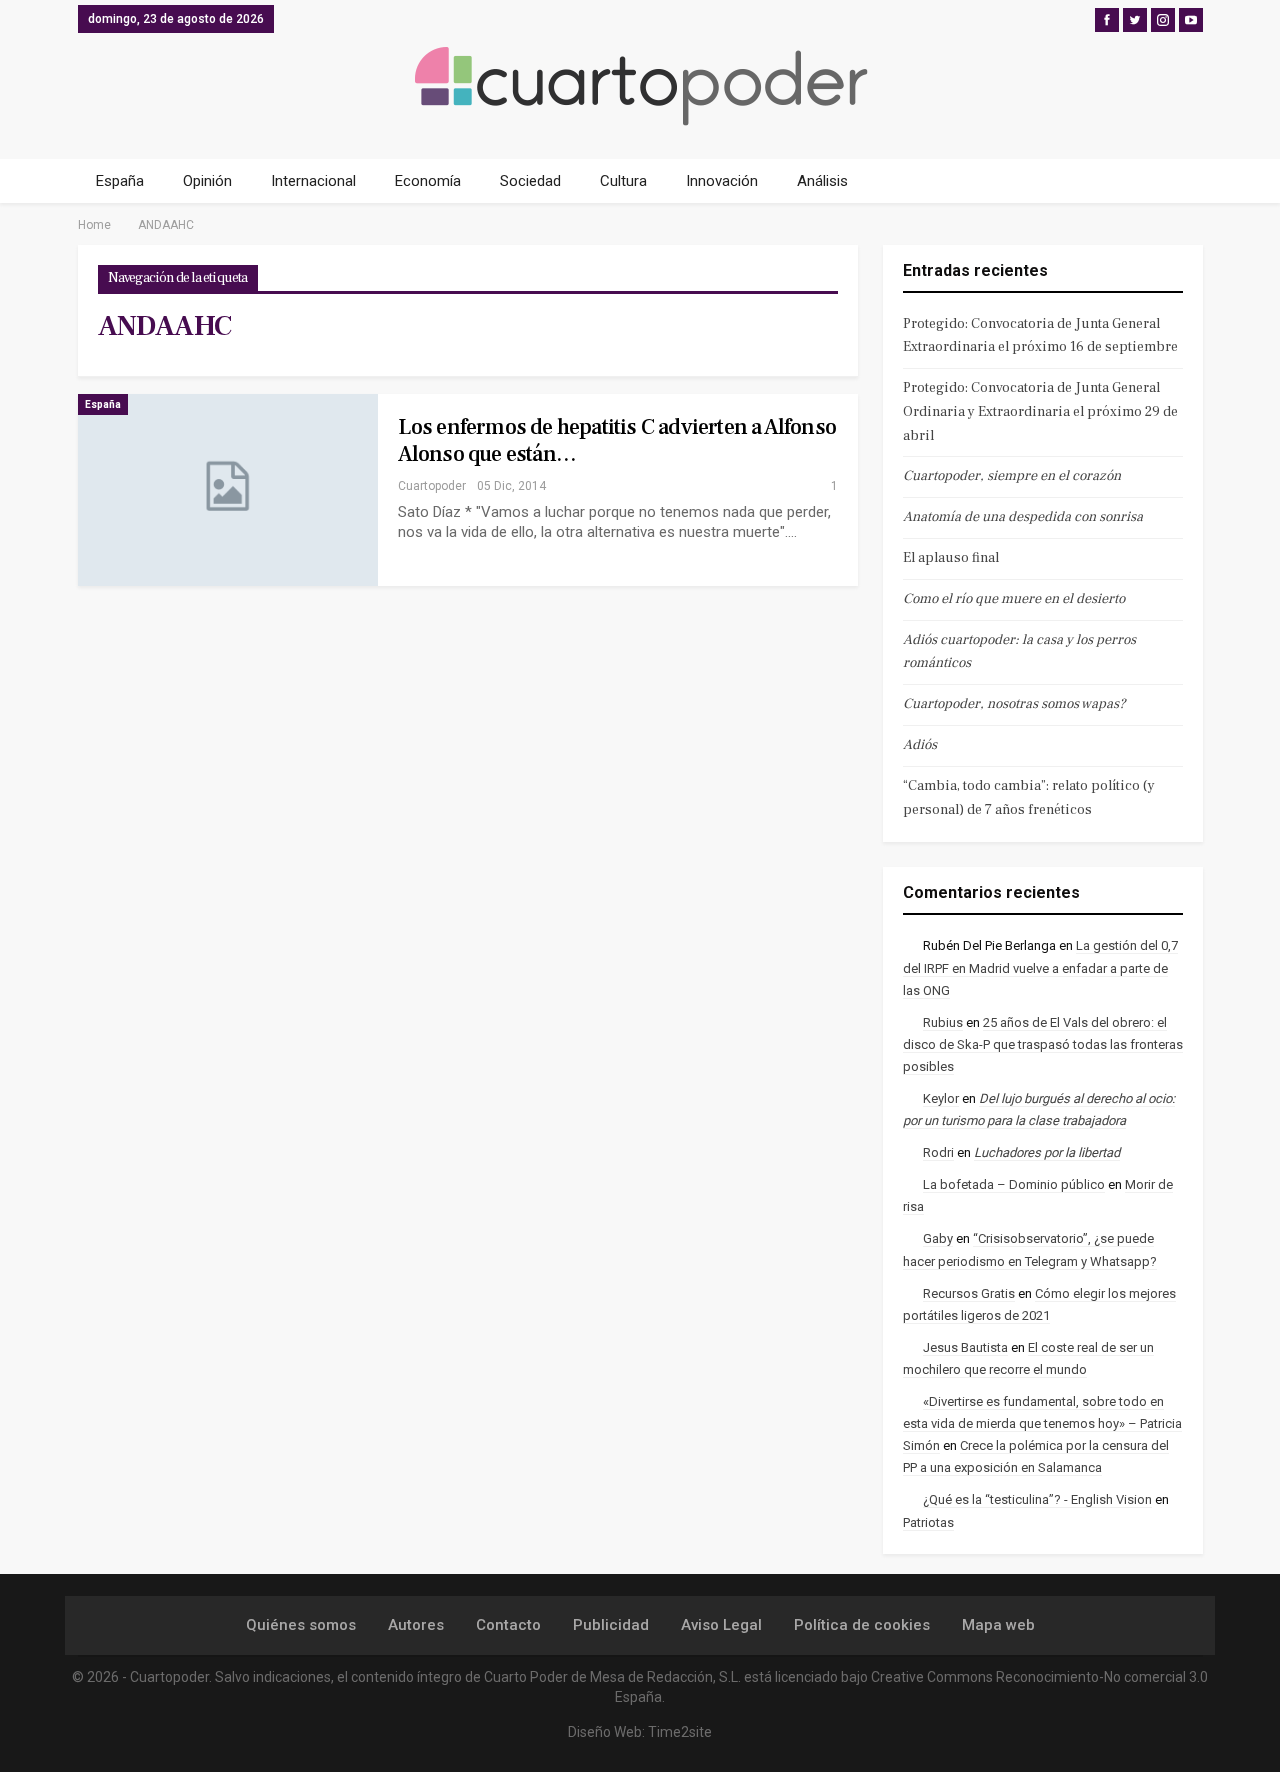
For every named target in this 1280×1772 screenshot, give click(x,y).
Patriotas (928, 1522)
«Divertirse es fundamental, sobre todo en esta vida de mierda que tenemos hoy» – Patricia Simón (1042, 1423)
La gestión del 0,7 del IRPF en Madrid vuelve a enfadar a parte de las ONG (1040, 967)
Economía (428, 181)
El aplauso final (951, 558)
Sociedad (530, 181)
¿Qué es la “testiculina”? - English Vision (1037, 1499)
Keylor (941, 1098)
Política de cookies (862, 1625)
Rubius (943, 1022)
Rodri (938, 1152)
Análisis (822, 181)
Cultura (623, 181)
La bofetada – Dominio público (1014, 1184)
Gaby (938, 1238)
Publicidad (611, 1625)
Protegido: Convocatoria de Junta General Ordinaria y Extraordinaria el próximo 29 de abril (1040, 412)
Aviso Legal (721, 1625)
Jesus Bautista (965, 1347)
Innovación (722, 181)
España (120, 181)
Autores (416, 1625)
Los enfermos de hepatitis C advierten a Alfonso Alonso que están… (617, 440)
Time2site (680, 1732)
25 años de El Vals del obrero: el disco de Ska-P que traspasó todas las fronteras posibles (1043, 1044)
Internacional (313, 181)
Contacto (508, 1625)
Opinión (207, 181)
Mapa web (998, 1625)
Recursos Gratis (969, 1293)
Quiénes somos (301, 1625)
